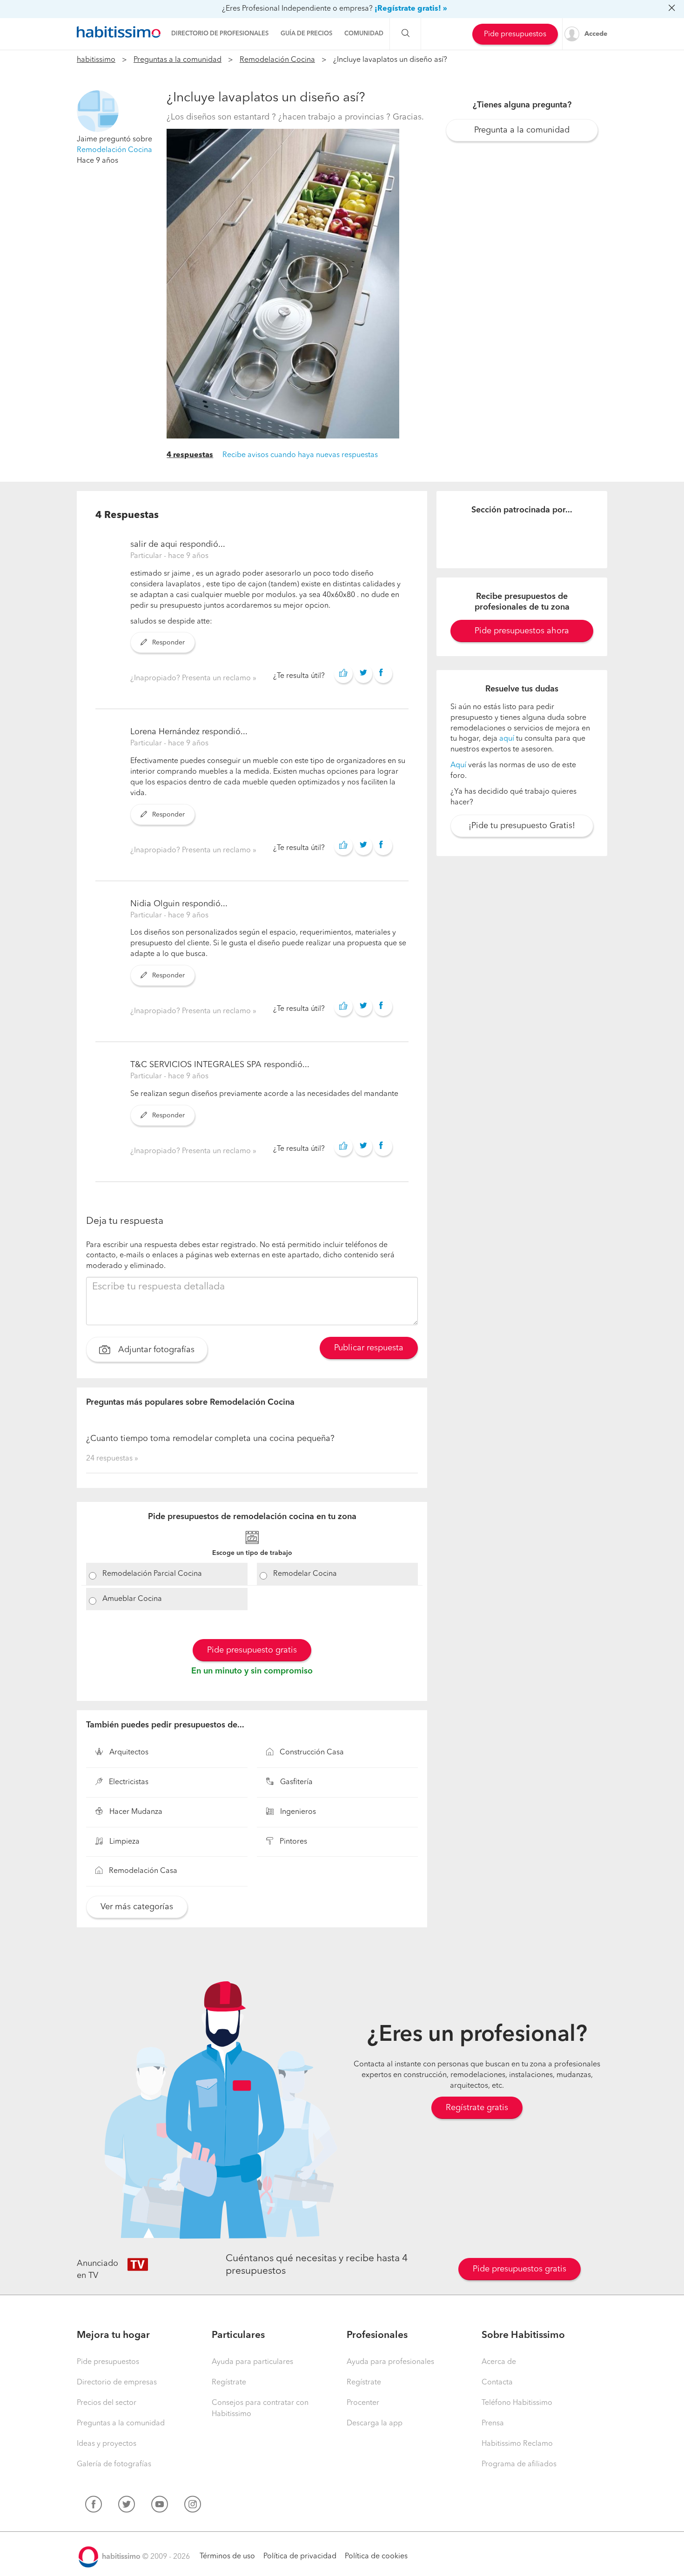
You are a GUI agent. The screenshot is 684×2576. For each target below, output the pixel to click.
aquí (507, 739)
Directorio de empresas (117, 2383)
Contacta (497, 2383)
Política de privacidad (300, 2556)
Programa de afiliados (519, 2464)
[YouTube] (160, 2506)
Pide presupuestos (515, 34)
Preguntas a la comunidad (178, 60)
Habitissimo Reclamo (517, 2444)
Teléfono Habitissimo (517, 2403)
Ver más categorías (137, 1907)
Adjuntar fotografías (155, 1350)
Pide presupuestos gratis (520, 2269)
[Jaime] (98, 111)
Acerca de (499, 2362)
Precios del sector (107, 2403)
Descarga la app (375, 2423)
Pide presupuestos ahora (522, 631)
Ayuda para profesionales (390, 2362)
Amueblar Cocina (132, 1599)
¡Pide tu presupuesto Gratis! (522, 826)
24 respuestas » (112, 1459)
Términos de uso (227, 2556)
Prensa (493, 2423)
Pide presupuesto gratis (252, 1650)
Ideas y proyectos (107, 2444)
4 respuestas (190, 455)
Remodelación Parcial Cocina (152, 1574)
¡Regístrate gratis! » (411, 9)
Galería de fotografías (114, 2464)
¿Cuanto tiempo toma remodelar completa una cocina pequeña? (210, 1439)
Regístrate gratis (477, 2108)
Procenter (363, 2403)
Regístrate (229, 2383)
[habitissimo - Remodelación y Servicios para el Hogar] (119, 32)
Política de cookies (376, 2556)
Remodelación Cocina (277, 60)
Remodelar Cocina (305, 1574)
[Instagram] (193, 2506)
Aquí (458, 765)
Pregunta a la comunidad (522, 130)
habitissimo (96, 60)
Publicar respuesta (369, 1348)
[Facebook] (94, 2506)
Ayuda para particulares (252, 2362)
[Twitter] (127, 2506)
